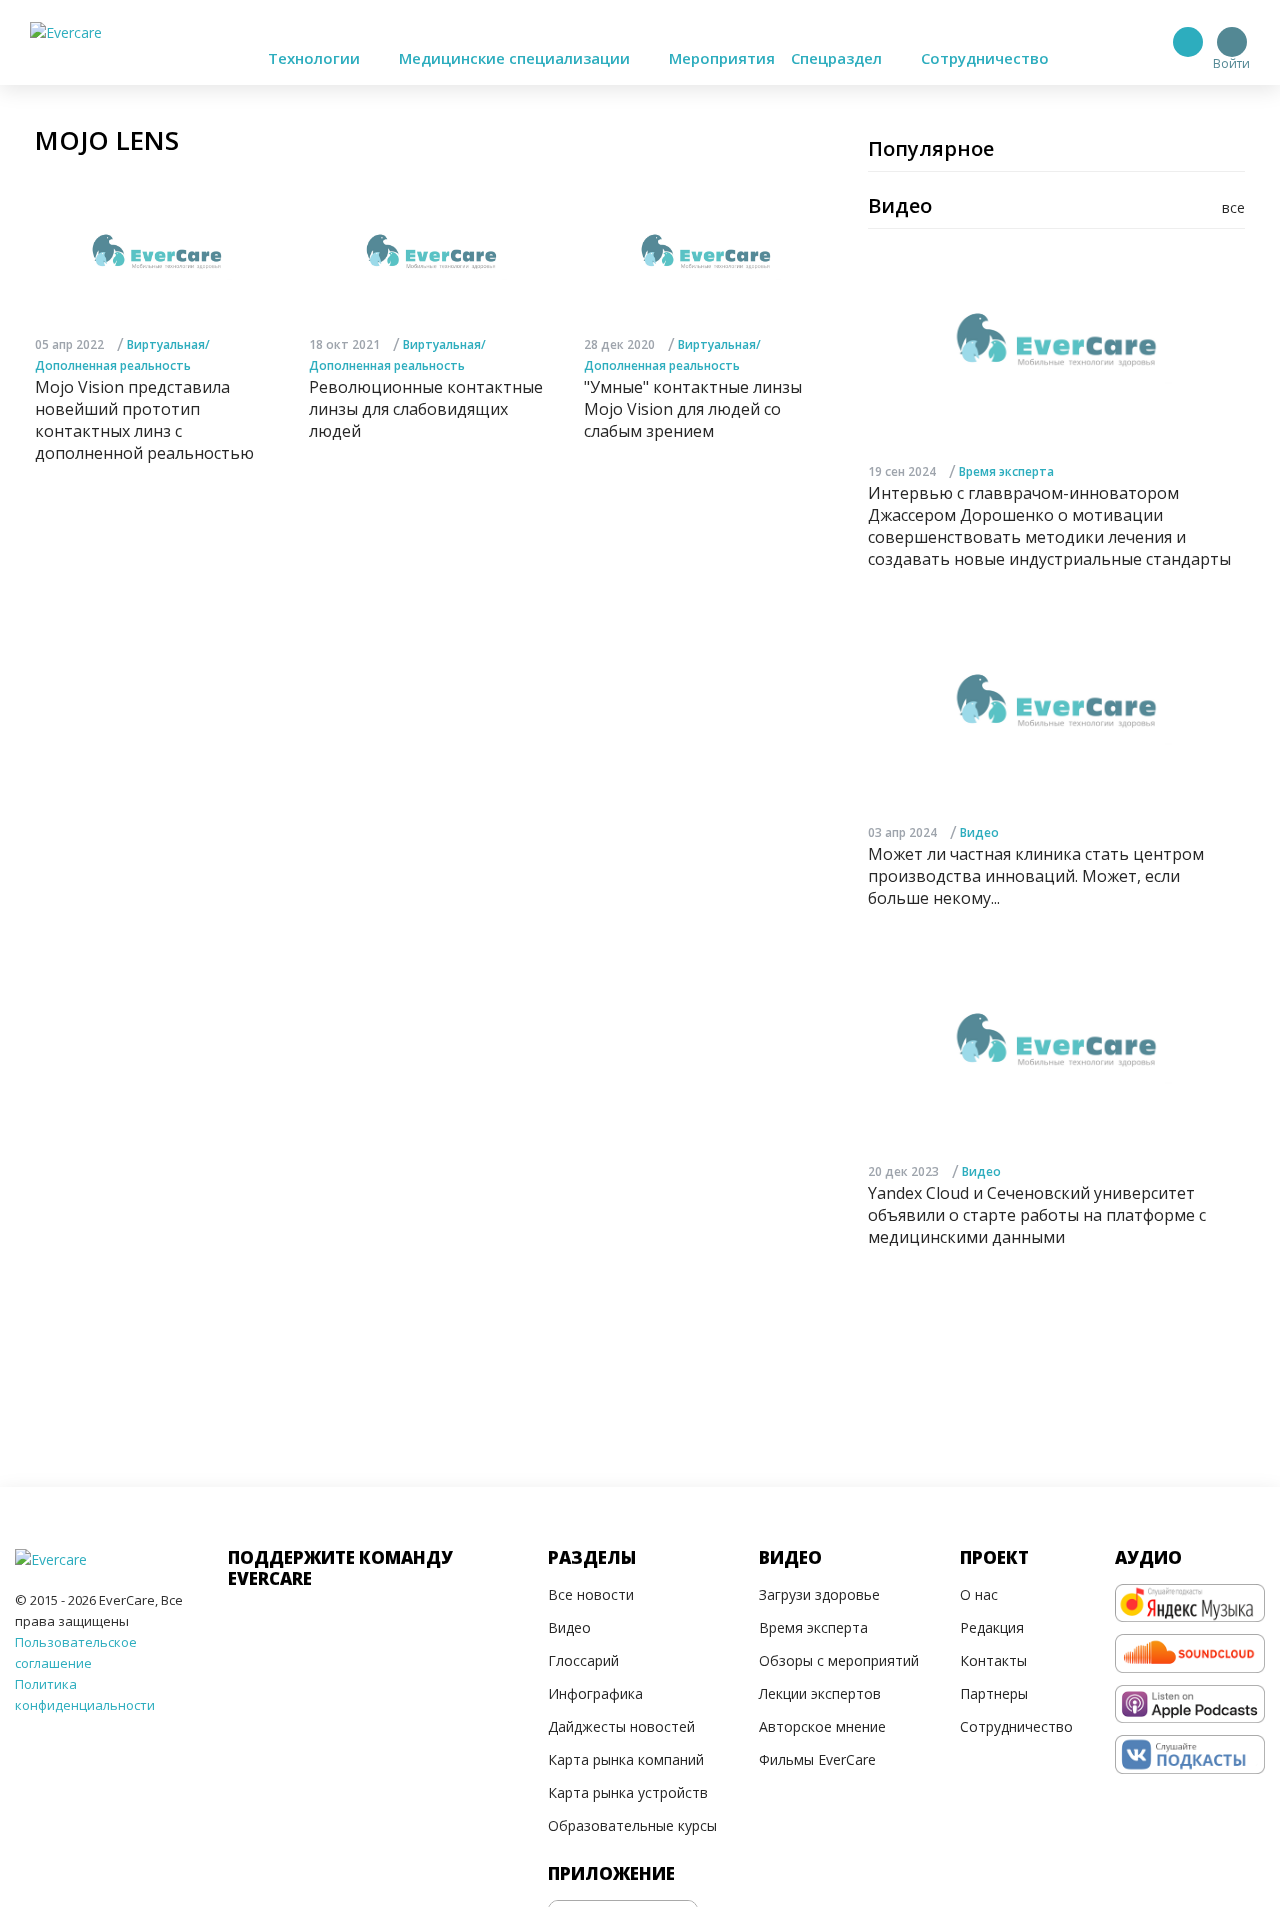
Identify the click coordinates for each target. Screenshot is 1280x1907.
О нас (979, 1594)
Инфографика (595, 1693)
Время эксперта (1006, 471)
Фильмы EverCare (817, 1759)
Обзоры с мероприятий (839, 1660)
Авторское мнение (822, 1726)
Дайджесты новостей (621, 1726)
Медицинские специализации (516, 58)
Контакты (993, 1660)
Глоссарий (583, 1660)
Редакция (992, 1627)
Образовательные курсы (632, 1825)
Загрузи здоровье (819, 1594)
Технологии (316, 58)
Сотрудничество (985, 58)
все (1233, 207)
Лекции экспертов (820, 1693)
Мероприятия (722, 58)
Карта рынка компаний (626, 1759)
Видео (979, 832)
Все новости (591, 1594)
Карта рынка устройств (628, 1792)
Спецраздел (838, 58)
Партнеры (994, 1693)
